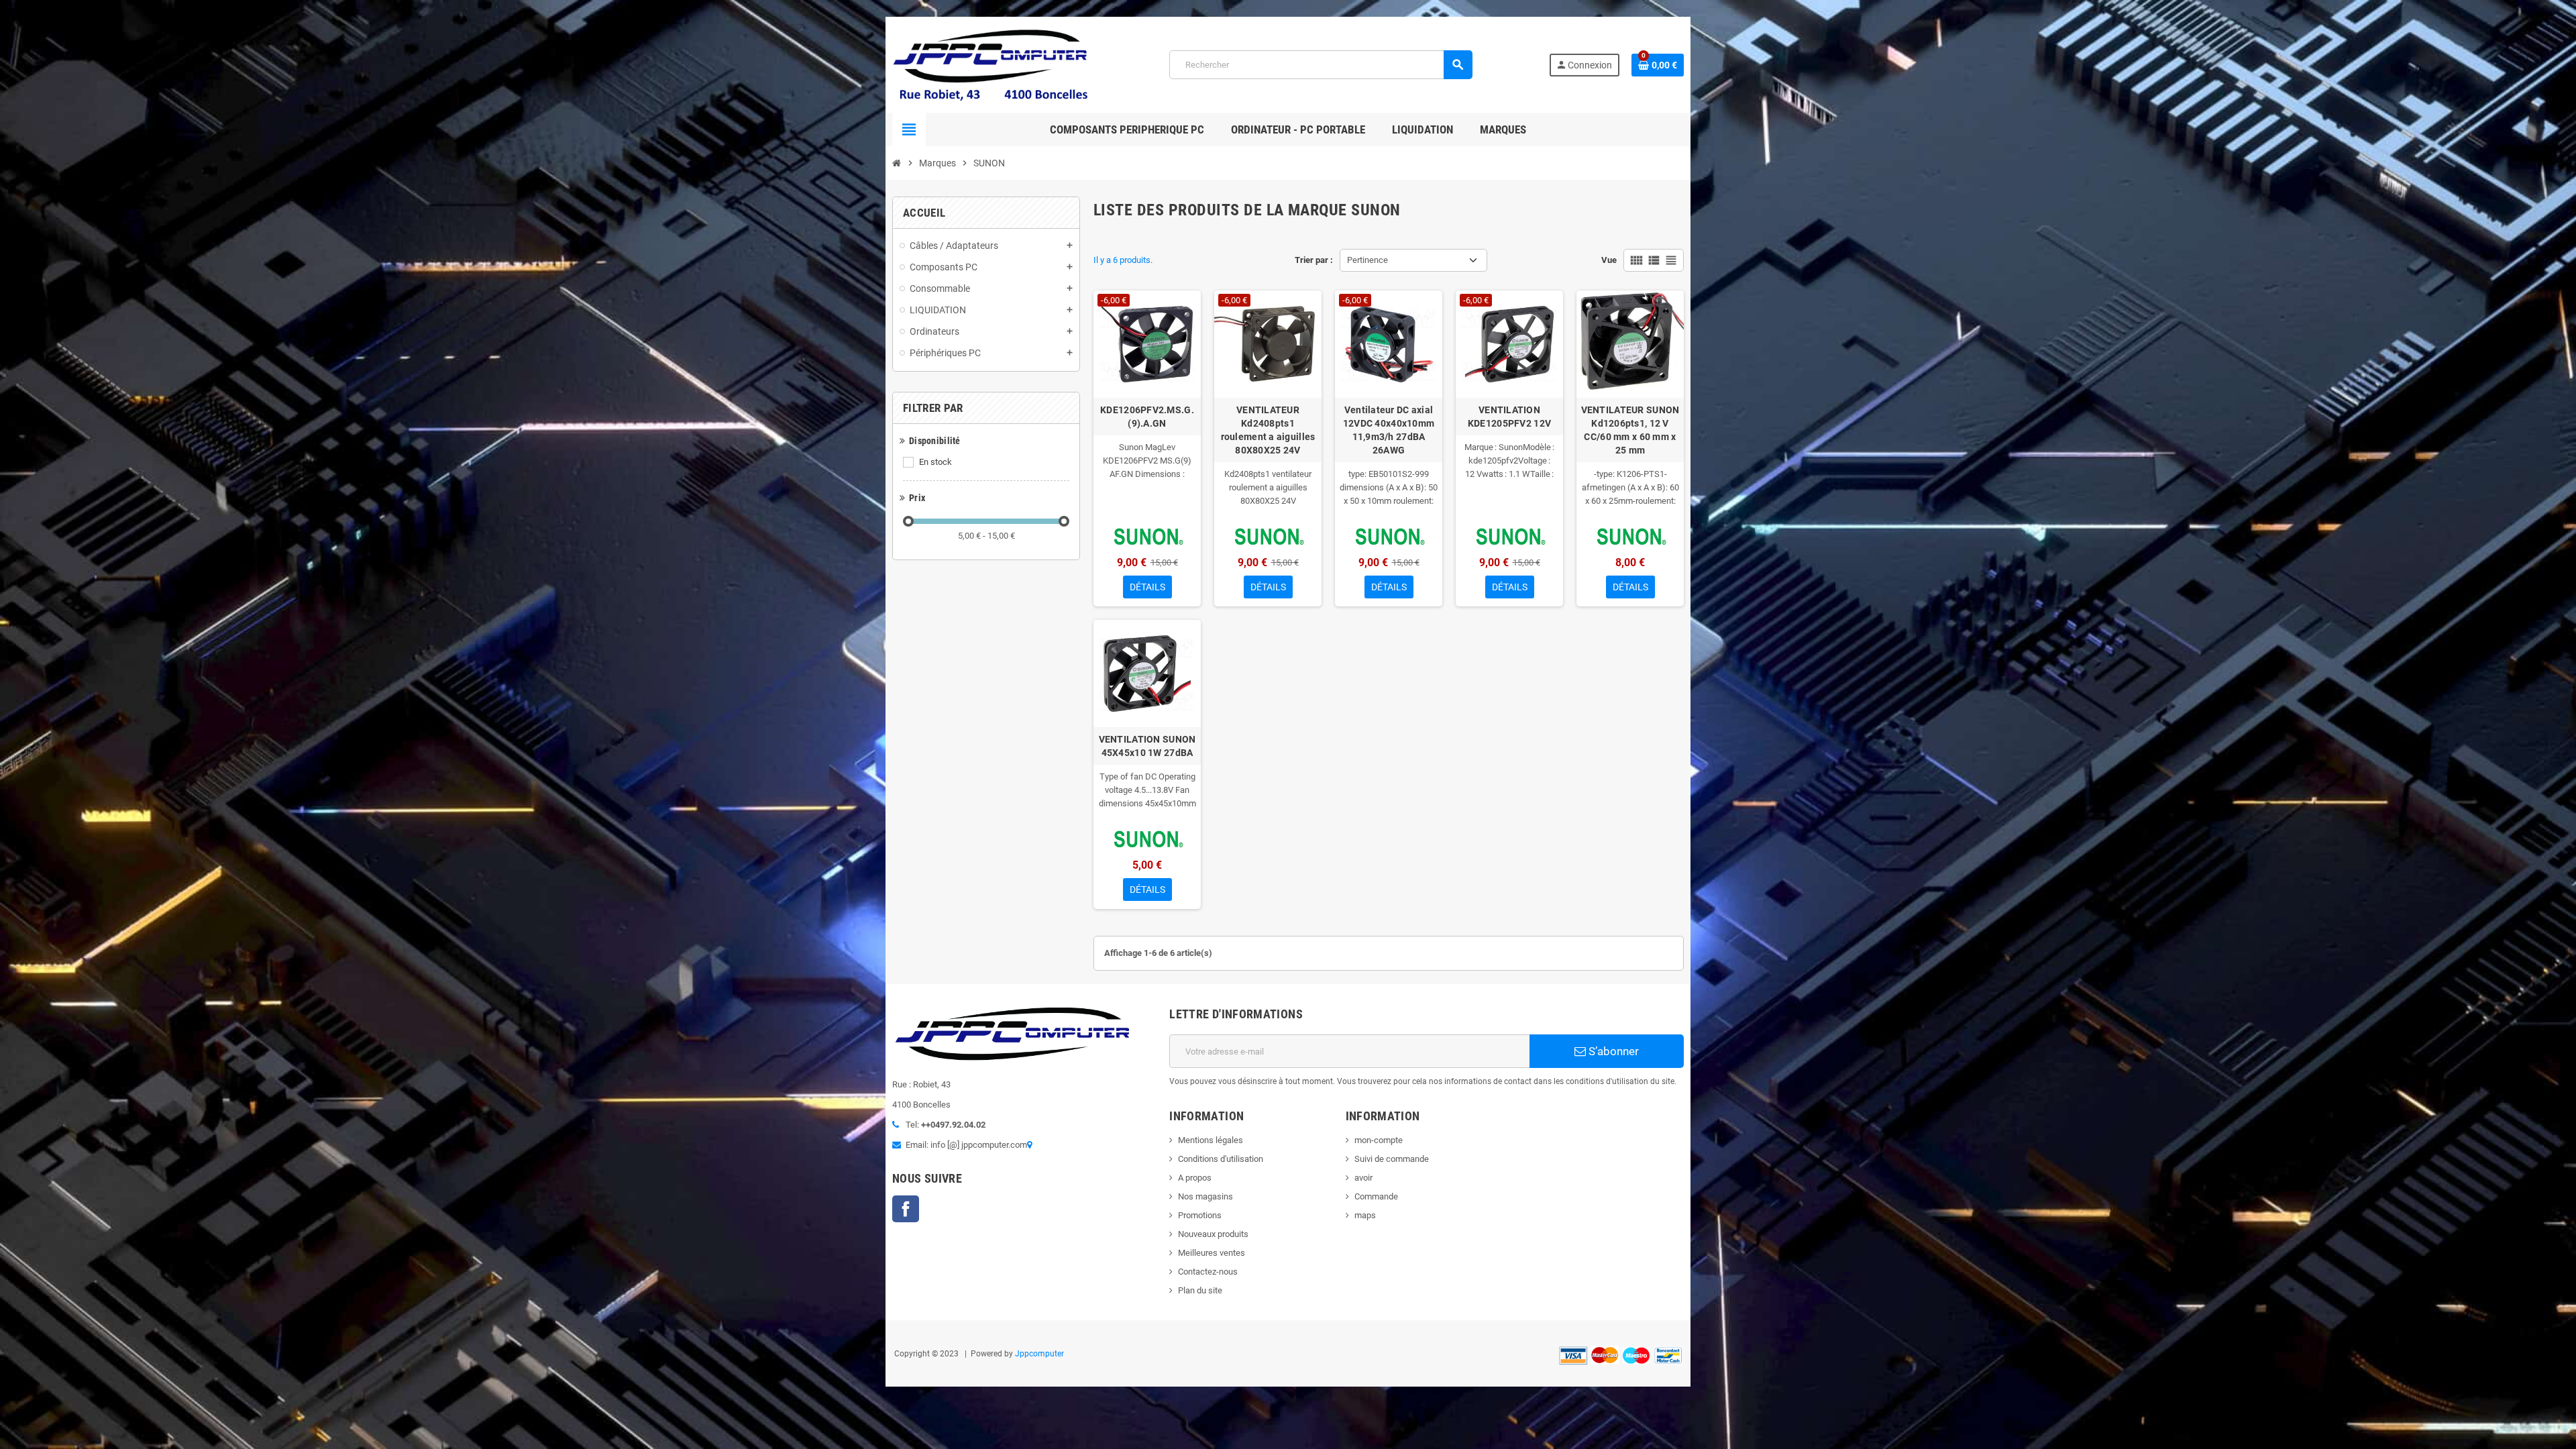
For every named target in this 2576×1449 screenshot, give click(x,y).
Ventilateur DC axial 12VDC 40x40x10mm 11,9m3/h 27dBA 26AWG (1389, 430)
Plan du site (1200, 1290)
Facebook (906, 1209)
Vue (1609, 260)
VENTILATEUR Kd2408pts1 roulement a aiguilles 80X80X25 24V (1268, 430)
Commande (1376, 1196)
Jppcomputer (1039, 1354)
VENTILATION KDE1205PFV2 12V (1509, 417)
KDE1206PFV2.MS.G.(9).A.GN (1147, 417)
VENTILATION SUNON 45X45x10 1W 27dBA (1147, 746)
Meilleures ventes (1212, 1253)
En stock (935, 462)
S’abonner (1612, 1051)
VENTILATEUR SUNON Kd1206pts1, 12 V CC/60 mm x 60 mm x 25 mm (1630, 430)
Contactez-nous (1208, 1272)
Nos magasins (1205, 1196)
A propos (1195, 1178)
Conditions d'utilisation (1221, 1159)
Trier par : (1314, 260)
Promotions (1200, 1215)
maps (1365, 1215)
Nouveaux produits (1213, 1234)
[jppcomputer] (993, 64)
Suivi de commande (1392, 1159)
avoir (1363, 1178)
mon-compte (1379, 1140)
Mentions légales (1211, 1140)
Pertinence (1367, 260)
